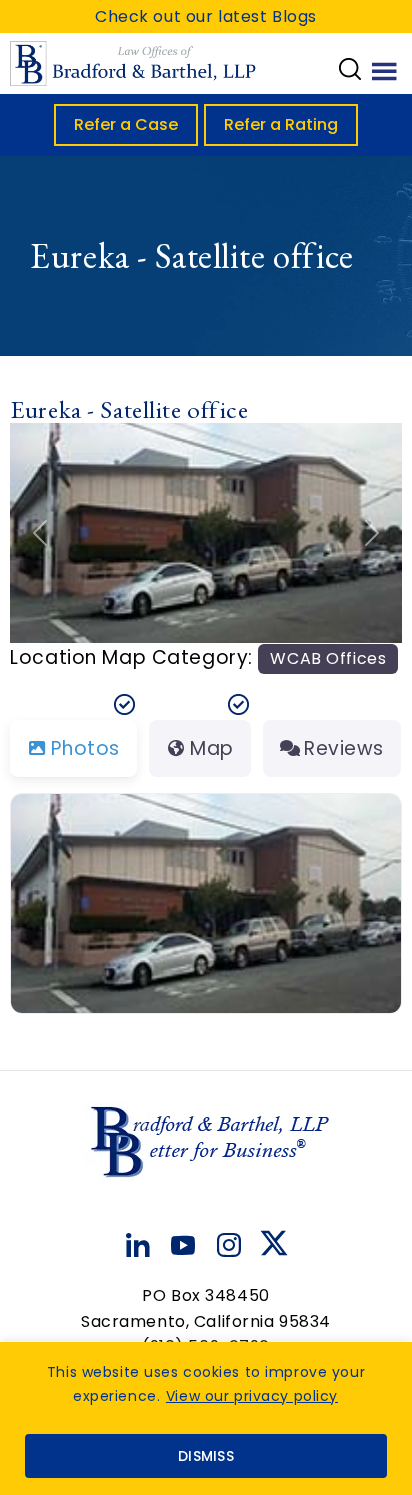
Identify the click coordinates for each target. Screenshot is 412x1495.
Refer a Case (126, 124)
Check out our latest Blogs (206, 16)
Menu (384, 70)
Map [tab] (212, 748)
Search (350, 69)
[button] (39, 533)
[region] (206, 1418)
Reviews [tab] (344, 748)
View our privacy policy (252, 1396)
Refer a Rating (281, 124)
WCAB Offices (328, 658)
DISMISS (206, 1456)
